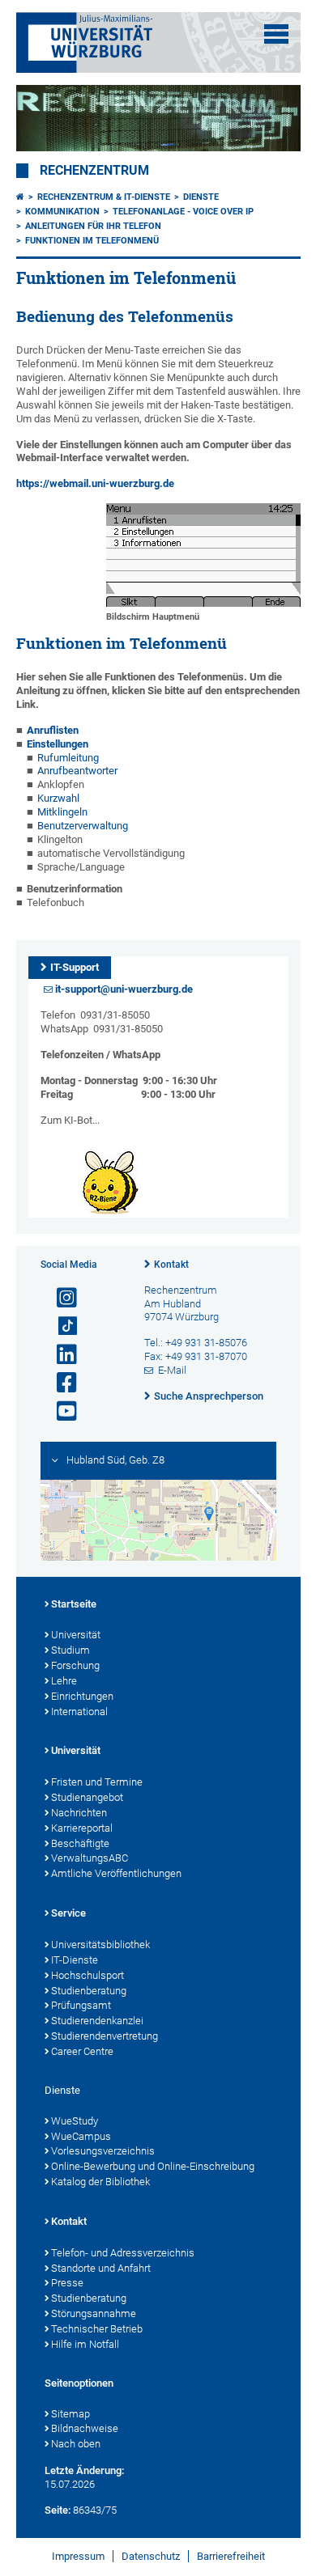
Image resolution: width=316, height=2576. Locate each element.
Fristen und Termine (97, 1782)
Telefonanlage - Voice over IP (183, 212)
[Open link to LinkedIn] (60, 1355)
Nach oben (76, 2444)
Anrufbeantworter (77, 771)
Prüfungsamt (81, 2005)
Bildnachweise (85, 2428)
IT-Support (75, 967)
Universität (76, 1635)
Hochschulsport (88, 1975)
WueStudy (75, 2121)
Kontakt (171, 1265)
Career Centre (82, 2051)
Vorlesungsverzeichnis (103, 2151)
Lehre (64, 1681)
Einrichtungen (82, 1696)
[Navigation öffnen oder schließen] (276, 34)
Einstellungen (58, 744)
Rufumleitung (68, 758)
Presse (67, 2283)
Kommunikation (62, 212)
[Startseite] (20, 197)
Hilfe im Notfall (85, 2344)
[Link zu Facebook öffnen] (60, 1383)
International (79, 1712)
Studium (70, 1650)
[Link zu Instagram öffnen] (60, 1298)
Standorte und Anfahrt (101, 2268)
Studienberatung (89, 1991)
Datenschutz (151, 2556)
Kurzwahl (58, 798)
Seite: (58, 2510)
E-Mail (172, 1370)
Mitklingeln (62, 812)
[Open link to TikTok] (60, 1326)
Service (68, 1913)
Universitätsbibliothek (100, 1945)
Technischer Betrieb (97, 2329)
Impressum (78, 2556)
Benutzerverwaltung (83, 826)
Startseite (74, 1604)
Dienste (201, 197)
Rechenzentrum (94, 171)
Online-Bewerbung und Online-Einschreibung (153, 2166)
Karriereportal (82, 1828)
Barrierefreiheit (231, 2556)
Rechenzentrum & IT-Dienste (104, 197)
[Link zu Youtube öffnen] (60, 1411)
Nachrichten (79, 1813)
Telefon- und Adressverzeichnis (123, 2253)
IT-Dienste (75, 1960)
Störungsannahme (94, 2313)
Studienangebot (87, 1797)
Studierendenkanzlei (97, 2021)
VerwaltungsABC (90, 1858)
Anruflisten (53, 730)
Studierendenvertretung (105, 2036)
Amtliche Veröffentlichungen (116, 1873)
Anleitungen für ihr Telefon (93, 226)
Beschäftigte (80, 1843)
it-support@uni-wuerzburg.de (124, 989)
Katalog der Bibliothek (100, 2182)
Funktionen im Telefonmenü (92, 241)
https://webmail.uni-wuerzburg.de (95, 483)
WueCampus (81, 2136)
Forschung (75, 1665)
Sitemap (70, 2414)
